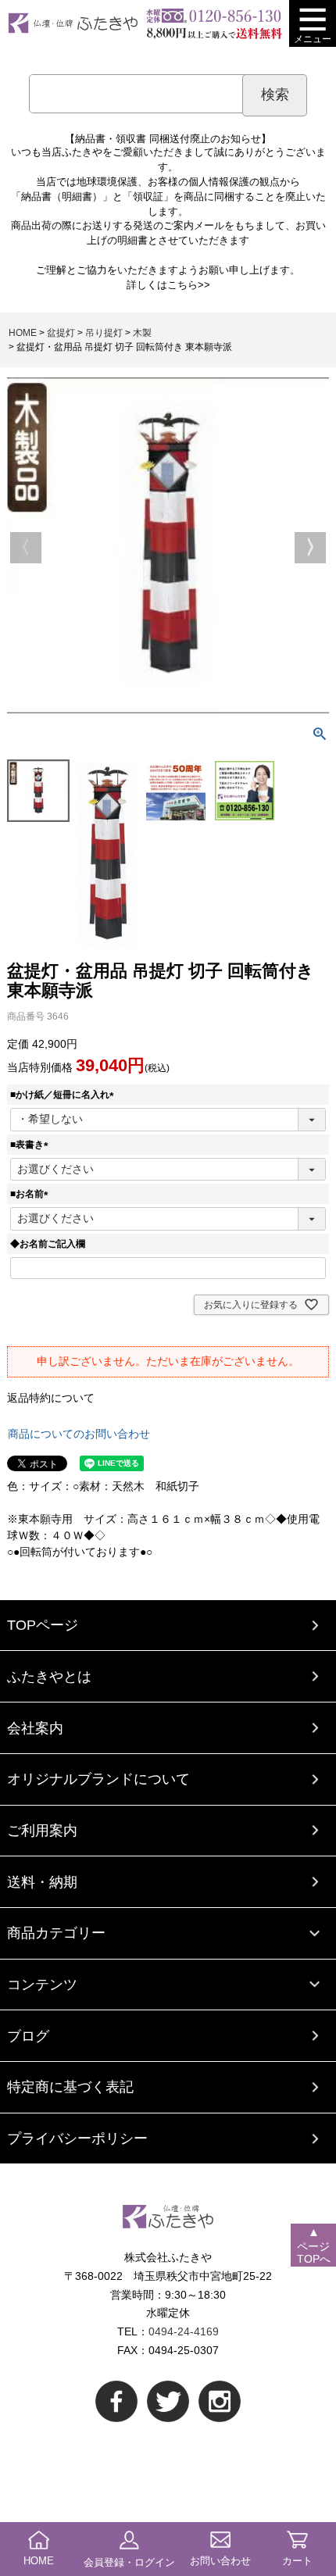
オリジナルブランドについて (98, 1779)
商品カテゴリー (56, 1933)
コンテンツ (42, 1984)
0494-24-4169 (184, 2331)
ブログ (28, 2036)
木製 (142, 333)
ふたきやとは (49, 1676)
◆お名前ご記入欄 (48, 1244)
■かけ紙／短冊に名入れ (64, 1095)
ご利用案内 (42, 1830)
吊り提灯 (104, 333)
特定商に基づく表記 (70, 2087)
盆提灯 (61, 333)
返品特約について (51, 1398)
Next (310, 548)
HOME (23, 333)
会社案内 (35, 1728)
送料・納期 (42, 1882)
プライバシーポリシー (77, 2138)
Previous (26, 548)
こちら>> (189, 285)
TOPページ (43, 1625)
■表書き (32, 1145)
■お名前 (32, 1194)
